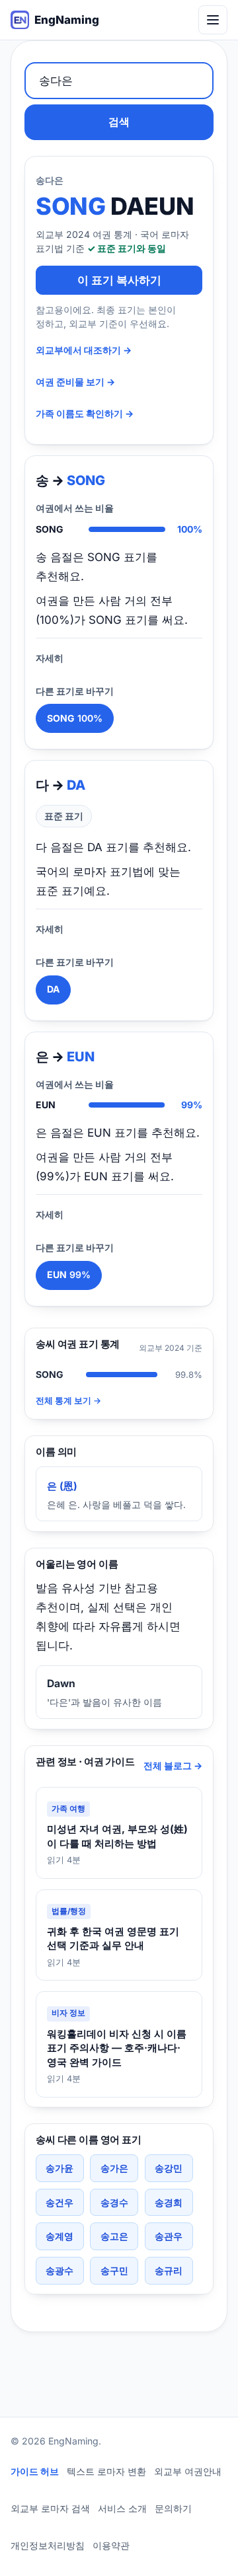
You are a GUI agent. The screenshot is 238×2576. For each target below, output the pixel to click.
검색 (119, 122)
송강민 (169, 2168)
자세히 (50, 658)
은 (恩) (62, 1486)
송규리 (169, 2270)
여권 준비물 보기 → (75, 382)
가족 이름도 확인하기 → (85, 413)
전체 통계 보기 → (68, 1401)
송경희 (169, 2202)
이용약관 (111, 2545)
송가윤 (59, 2168)
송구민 (114, 2270)
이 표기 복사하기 (119, 280)
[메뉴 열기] (213, 20)
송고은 (114, 2236)
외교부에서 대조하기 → (84, 350)
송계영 (59, 2236)
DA (53, 989)
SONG (75, 718)
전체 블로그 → (173, 1765)
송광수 (59, 2270)
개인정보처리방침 (48, 2545)
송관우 (169, 2236)
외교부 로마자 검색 (50, 2508)
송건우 (59, 2202)
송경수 (114, 2202)
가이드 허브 (35, 2471)
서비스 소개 (122, 2508)
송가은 (114, 2168)
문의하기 (173, 2508)
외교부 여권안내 (188, 2471)
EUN (69, 1274)
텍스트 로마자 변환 (106, 2471)
